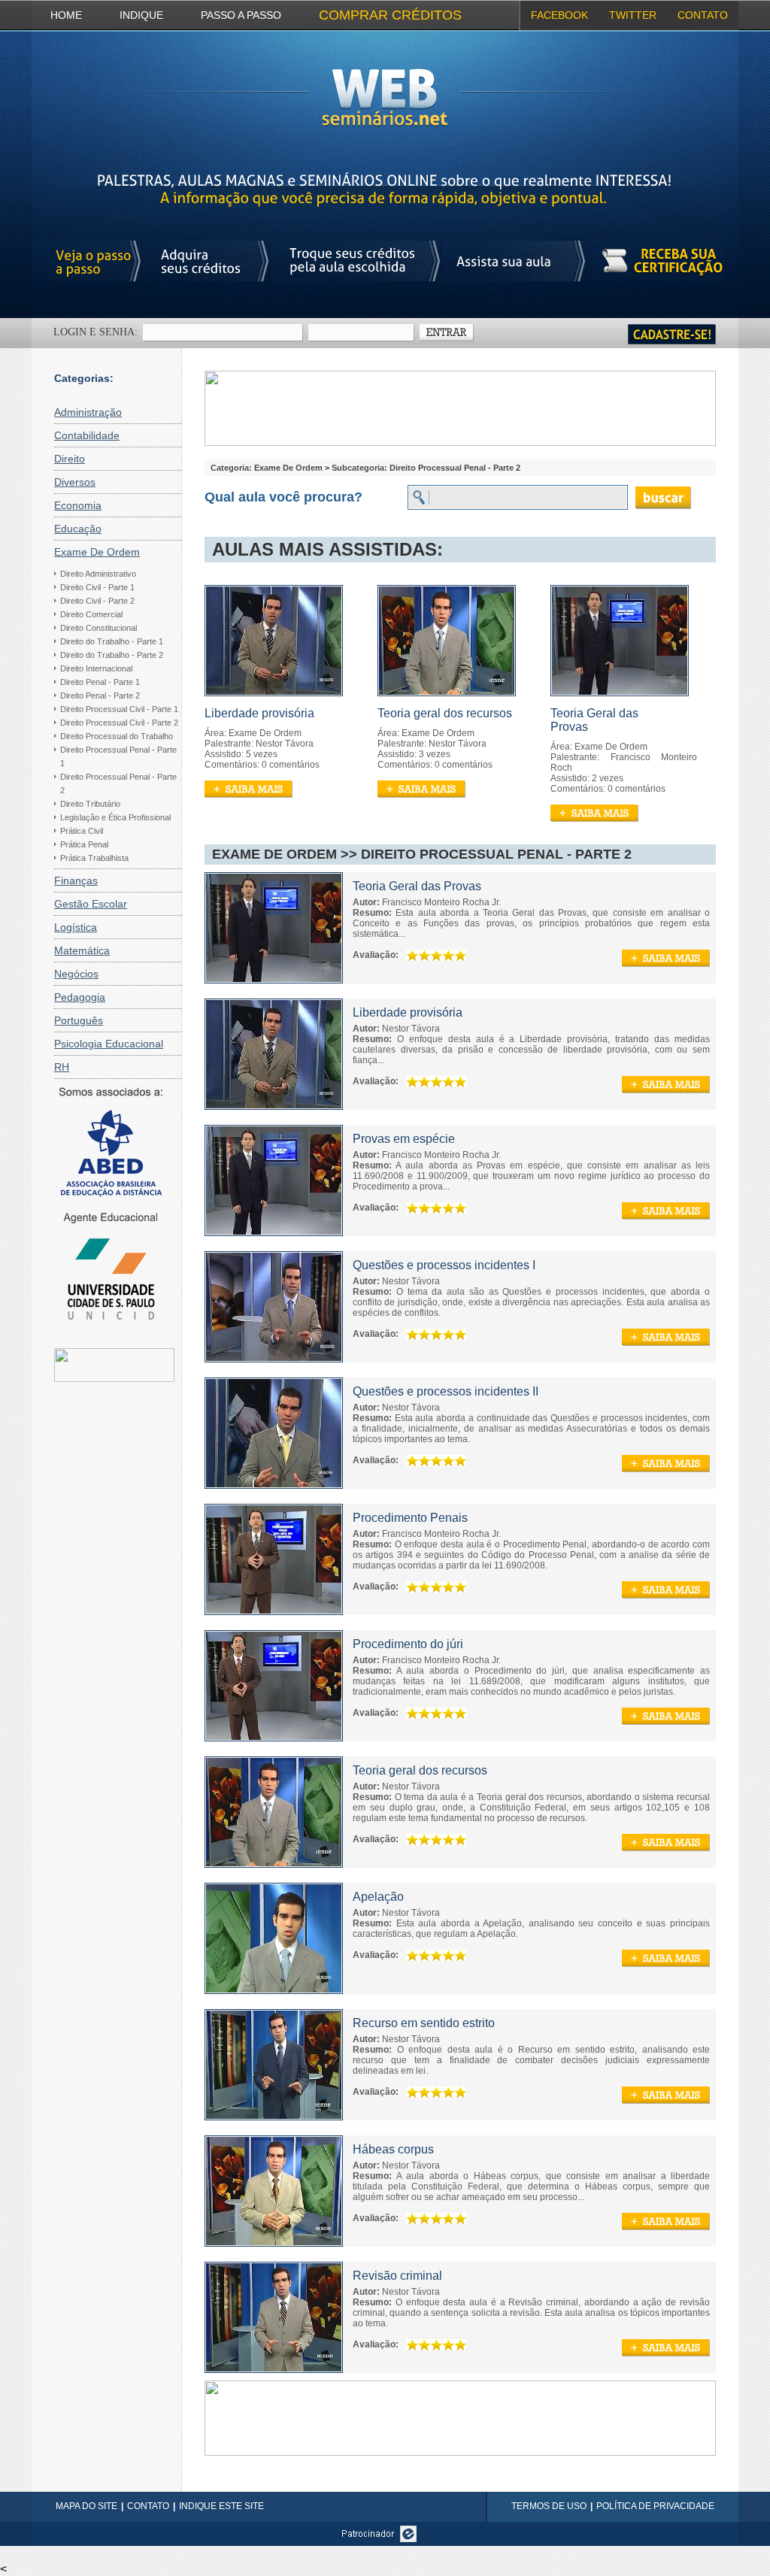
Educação (78, 529)
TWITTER (633, 15)
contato (703, 15)
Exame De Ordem (97, 552)
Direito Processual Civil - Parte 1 (119, 709)
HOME (66, 15)
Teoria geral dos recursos (445, 713)
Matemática (82, 950)
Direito (70, 459)
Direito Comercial (91, 614)
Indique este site (221, 2506)
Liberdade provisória (259, 713)
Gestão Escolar (91, 904)
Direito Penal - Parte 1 (100, 682)
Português (79, 1020)
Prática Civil (82, 831)
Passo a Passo (241, 15)
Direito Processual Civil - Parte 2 (119, 723)
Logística (76, 927)
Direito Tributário (90, 804)
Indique (141, 15)
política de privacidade (655, 2506)
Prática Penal (84, 844)
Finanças (76, 880)
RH (62, 1067)
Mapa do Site (86, 2506)
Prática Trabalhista (94, 858)
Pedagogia (80, 997)
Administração (88, 412)
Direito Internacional (96, 668)
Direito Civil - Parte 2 (97, 601)
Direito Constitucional (99, 628)
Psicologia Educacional (109, 1044)
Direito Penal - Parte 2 (100, 696)
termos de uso (549, 2506)
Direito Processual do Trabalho (117, 736)
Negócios (76, 974)
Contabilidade (87, 435)
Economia (78, 505)
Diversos (75, 482)
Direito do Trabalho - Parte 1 (112, 641)
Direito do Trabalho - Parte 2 (112, 655)
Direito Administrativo (98, 574)
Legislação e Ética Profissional (115, 817)
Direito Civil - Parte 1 (97, 587)
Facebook (559, 15)
